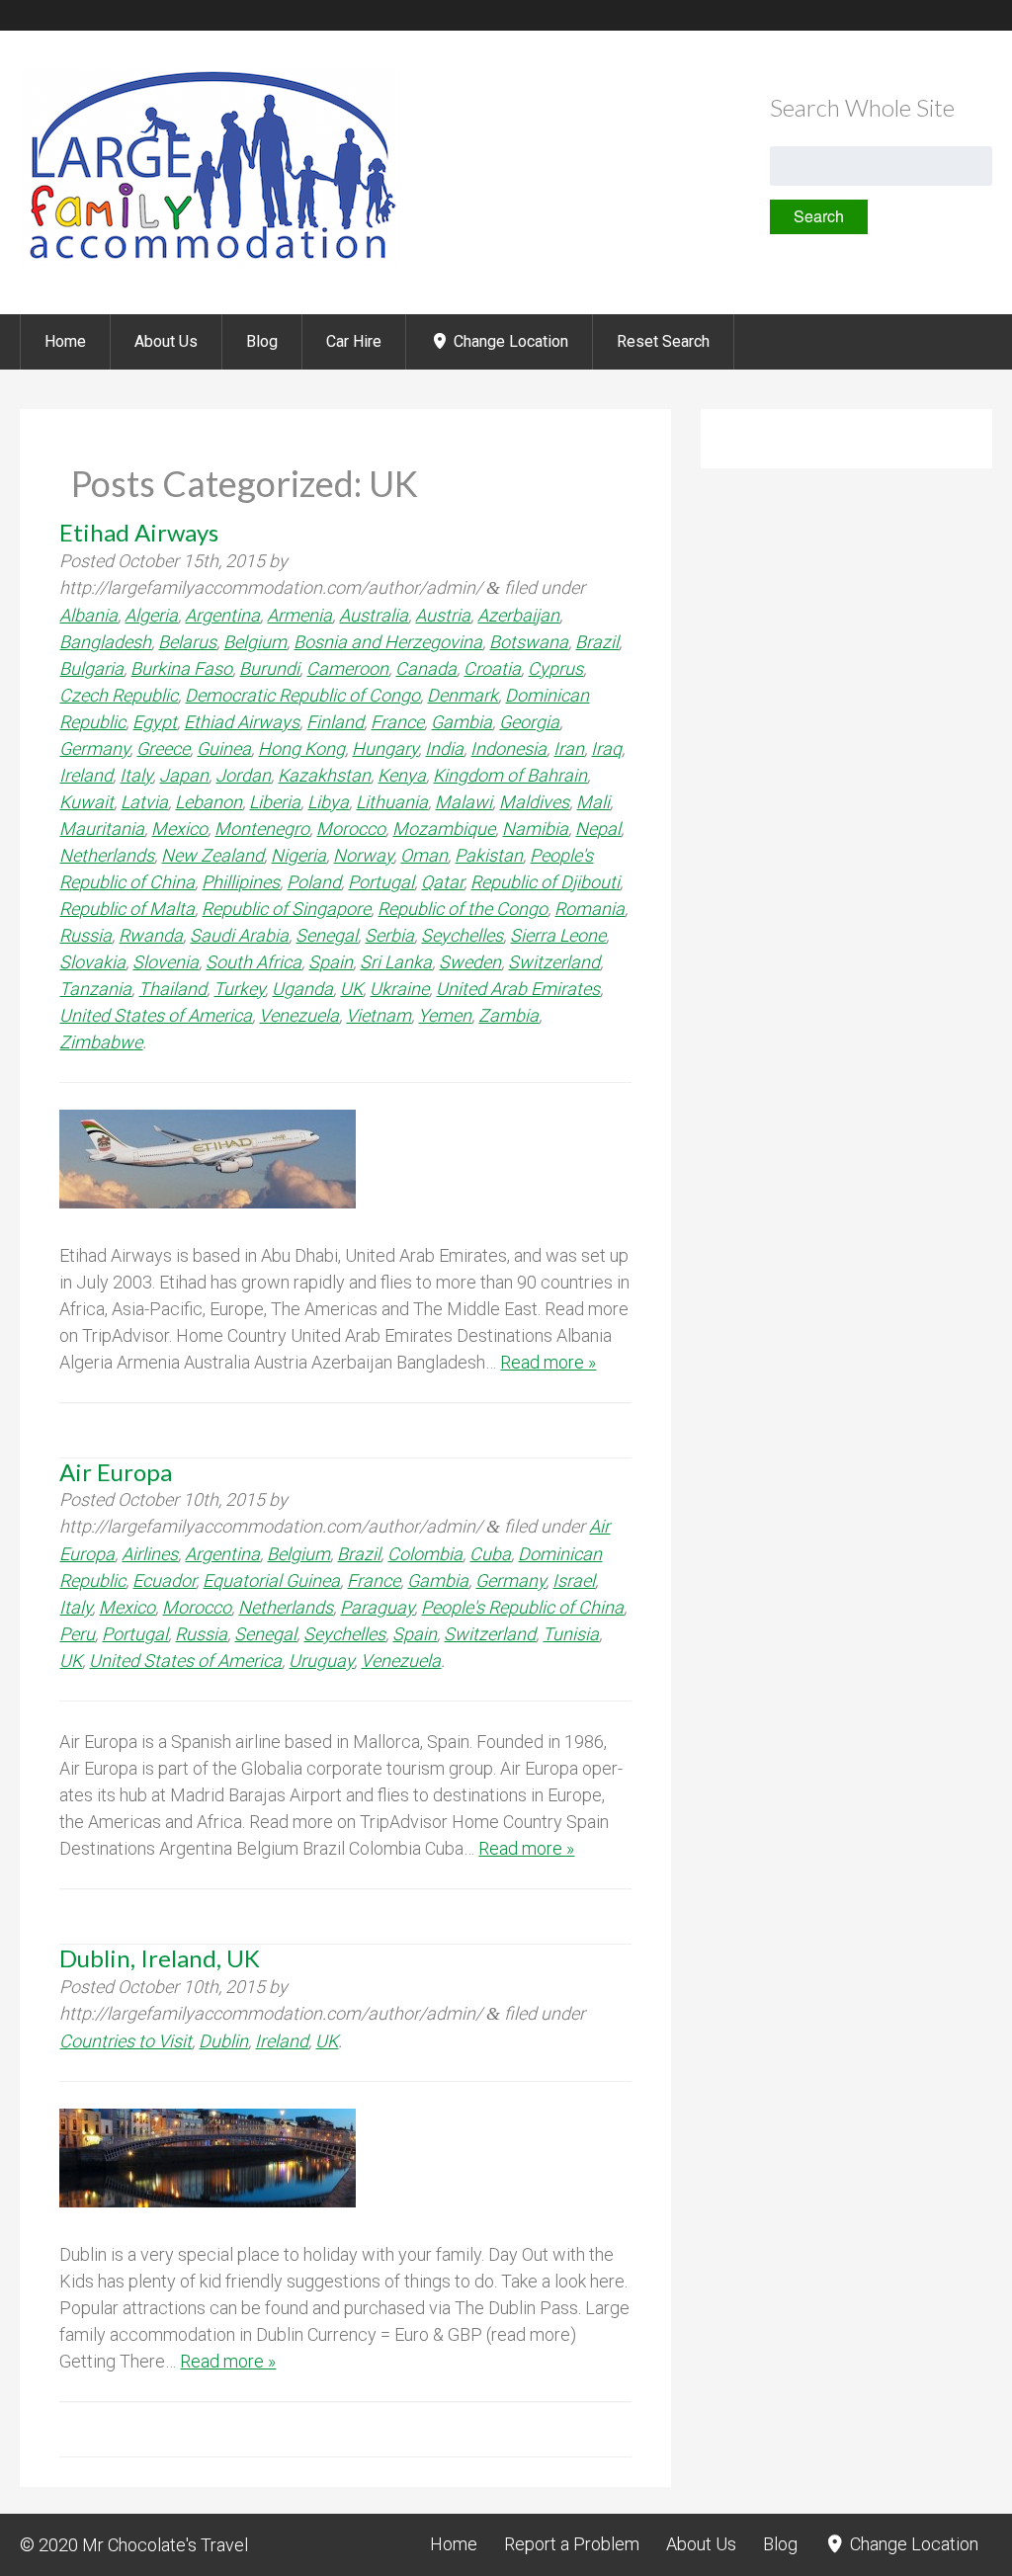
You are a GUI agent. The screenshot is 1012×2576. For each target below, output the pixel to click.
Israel (574, 1580)
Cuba (490, 1554)
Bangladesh (105, 642)
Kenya (402, 775)
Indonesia (508, 748)
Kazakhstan (324, 775)
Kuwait (86, 802)
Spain (331, 962)
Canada (426, 668)
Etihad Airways (139, 532)
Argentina (222, 615)
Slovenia (166, 962)
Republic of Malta (127, 909)
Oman (424, 855)
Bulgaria (91, 668)
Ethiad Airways (242, 722)
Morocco (351, 829)
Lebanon (209, 802)
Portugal (381, 882)
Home (65, 341)
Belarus (187, 642)
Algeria (151, 615)
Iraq (606, 748)
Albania (88, 615)
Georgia (529, 722)
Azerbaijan (518, 615)
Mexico (179, 829)
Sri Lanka (396, 962)
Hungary (385, 748)
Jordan (243, 775)
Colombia (425, 1554)
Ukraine (399, 989)
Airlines (150, 1554)
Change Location (509, 341)
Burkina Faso (181, 668)
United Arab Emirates (518, 989)
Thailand (172, 989)
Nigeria (298, 855)
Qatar (442, 882)
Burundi (269, 668)
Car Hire (354, 341)
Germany (94, 748)
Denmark (463, 695)
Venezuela (299, 1015)
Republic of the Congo (463, 909)
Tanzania (95, 989)
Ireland (86, 775)
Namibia (535, 829)
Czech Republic (119, 695)
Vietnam (379, 1015)
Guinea (224, 748)
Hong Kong (301, 748)
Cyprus (555, 668)
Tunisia (571, 1634)
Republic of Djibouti (545, 882)
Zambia (508, 1015)
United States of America (156, 1015)
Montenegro (262, 829)
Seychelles (462, 935)
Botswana (529, 642)
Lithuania (392, 802)
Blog (262, 341)
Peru (77, 1634)
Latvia (144, 802)
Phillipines (241, 882)
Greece (163, 748)
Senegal (327, 935)
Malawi (464, 802)
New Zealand (212, 855)
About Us (166, 341)
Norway (363, 855)
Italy (136, 775)
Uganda (302, 989)
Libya (328, 802)
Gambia (462, 722)
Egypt (155, 722)
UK (351, 989)
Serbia (389, 935)
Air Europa (116, 1472)
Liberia (275, 802)
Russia (85, 935)
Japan (184, 775)
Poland (314, 882)
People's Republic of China (522, 1607)
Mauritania (102, 829)
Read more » (548, 1362)
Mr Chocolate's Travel (165, 2545)
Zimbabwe (101, 1042)
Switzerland (554, 962)
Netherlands (107, 855)
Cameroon (347, 668)
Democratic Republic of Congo (302, 695)
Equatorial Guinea (271, 1580)
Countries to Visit (126, 2041)
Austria (443, 615)
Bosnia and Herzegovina (388, 642)
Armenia (299, 615)
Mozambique (444, 829)
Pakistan (489, 855)
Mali (593, 802)
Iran (569, 748)
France (397, 722)
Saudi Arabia (239, 935)
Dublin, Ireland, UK (160, 1958)
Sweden (470, 962)
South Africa (253, 962)
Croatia (492, 668)
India (444, 748)
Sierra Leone (558, 935)
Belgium (255, 642)
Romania (590, 909)
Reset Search (663, 341)
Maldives (534, 802)
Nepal (598, 829)
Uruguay (321, 1661)
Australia (374, 615)
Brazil (597, 642)
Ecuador (164, 1580)
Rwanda (151, 935)
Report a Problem (572, 2544)
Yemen (445, 1015)
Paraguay (377, 1607)
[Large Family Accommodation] (211, 261)
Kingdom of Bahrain (510, 775)
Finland (335, 722)
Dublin (223, 2041)
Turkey (239, 989)
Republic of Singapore (286, 909)
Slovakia (92, 962)
